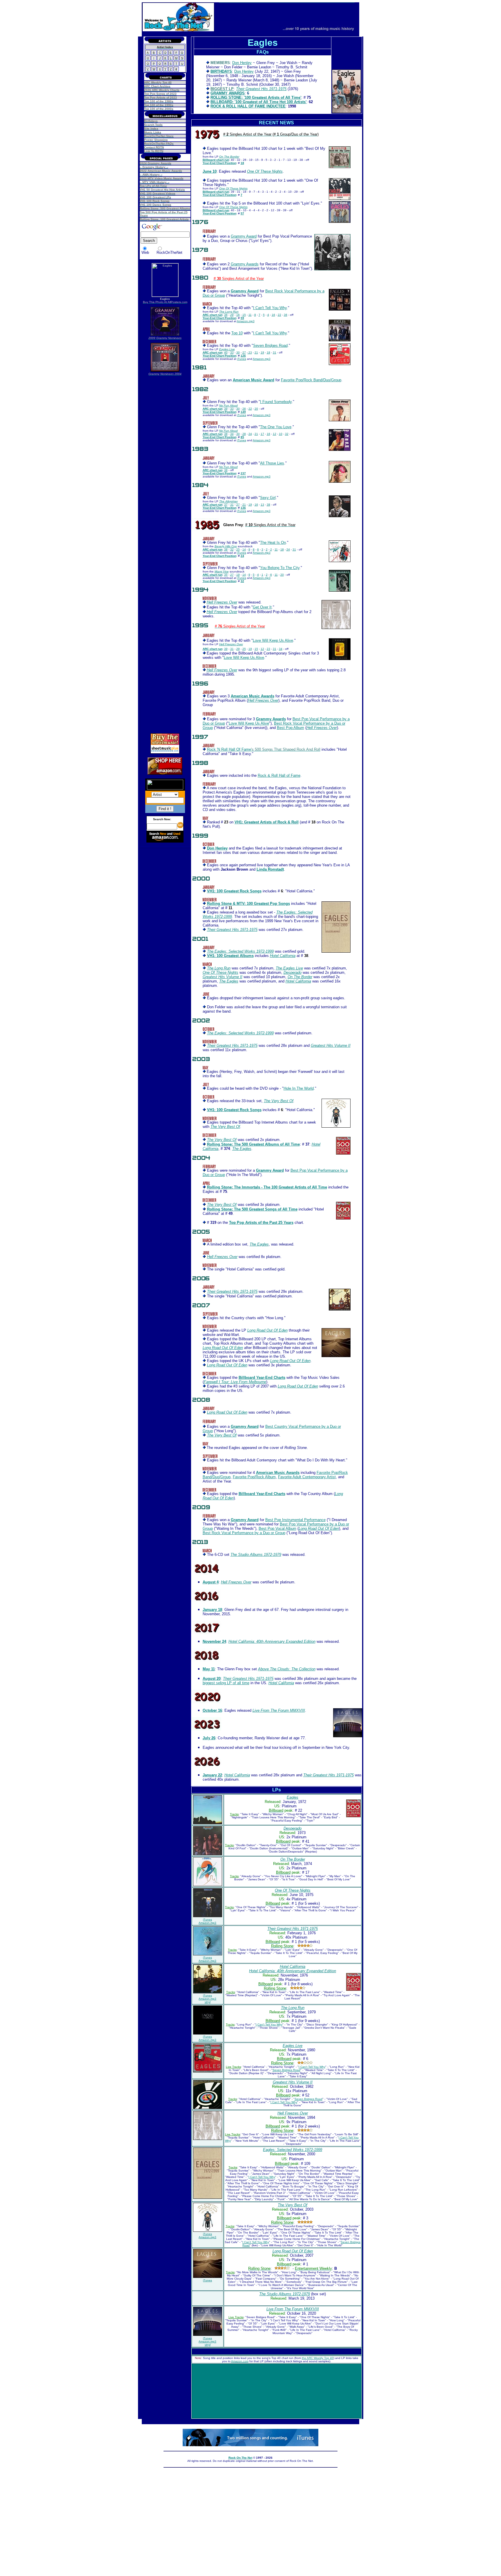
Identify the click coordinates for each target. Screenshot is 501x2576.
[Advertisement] (165, 466)
